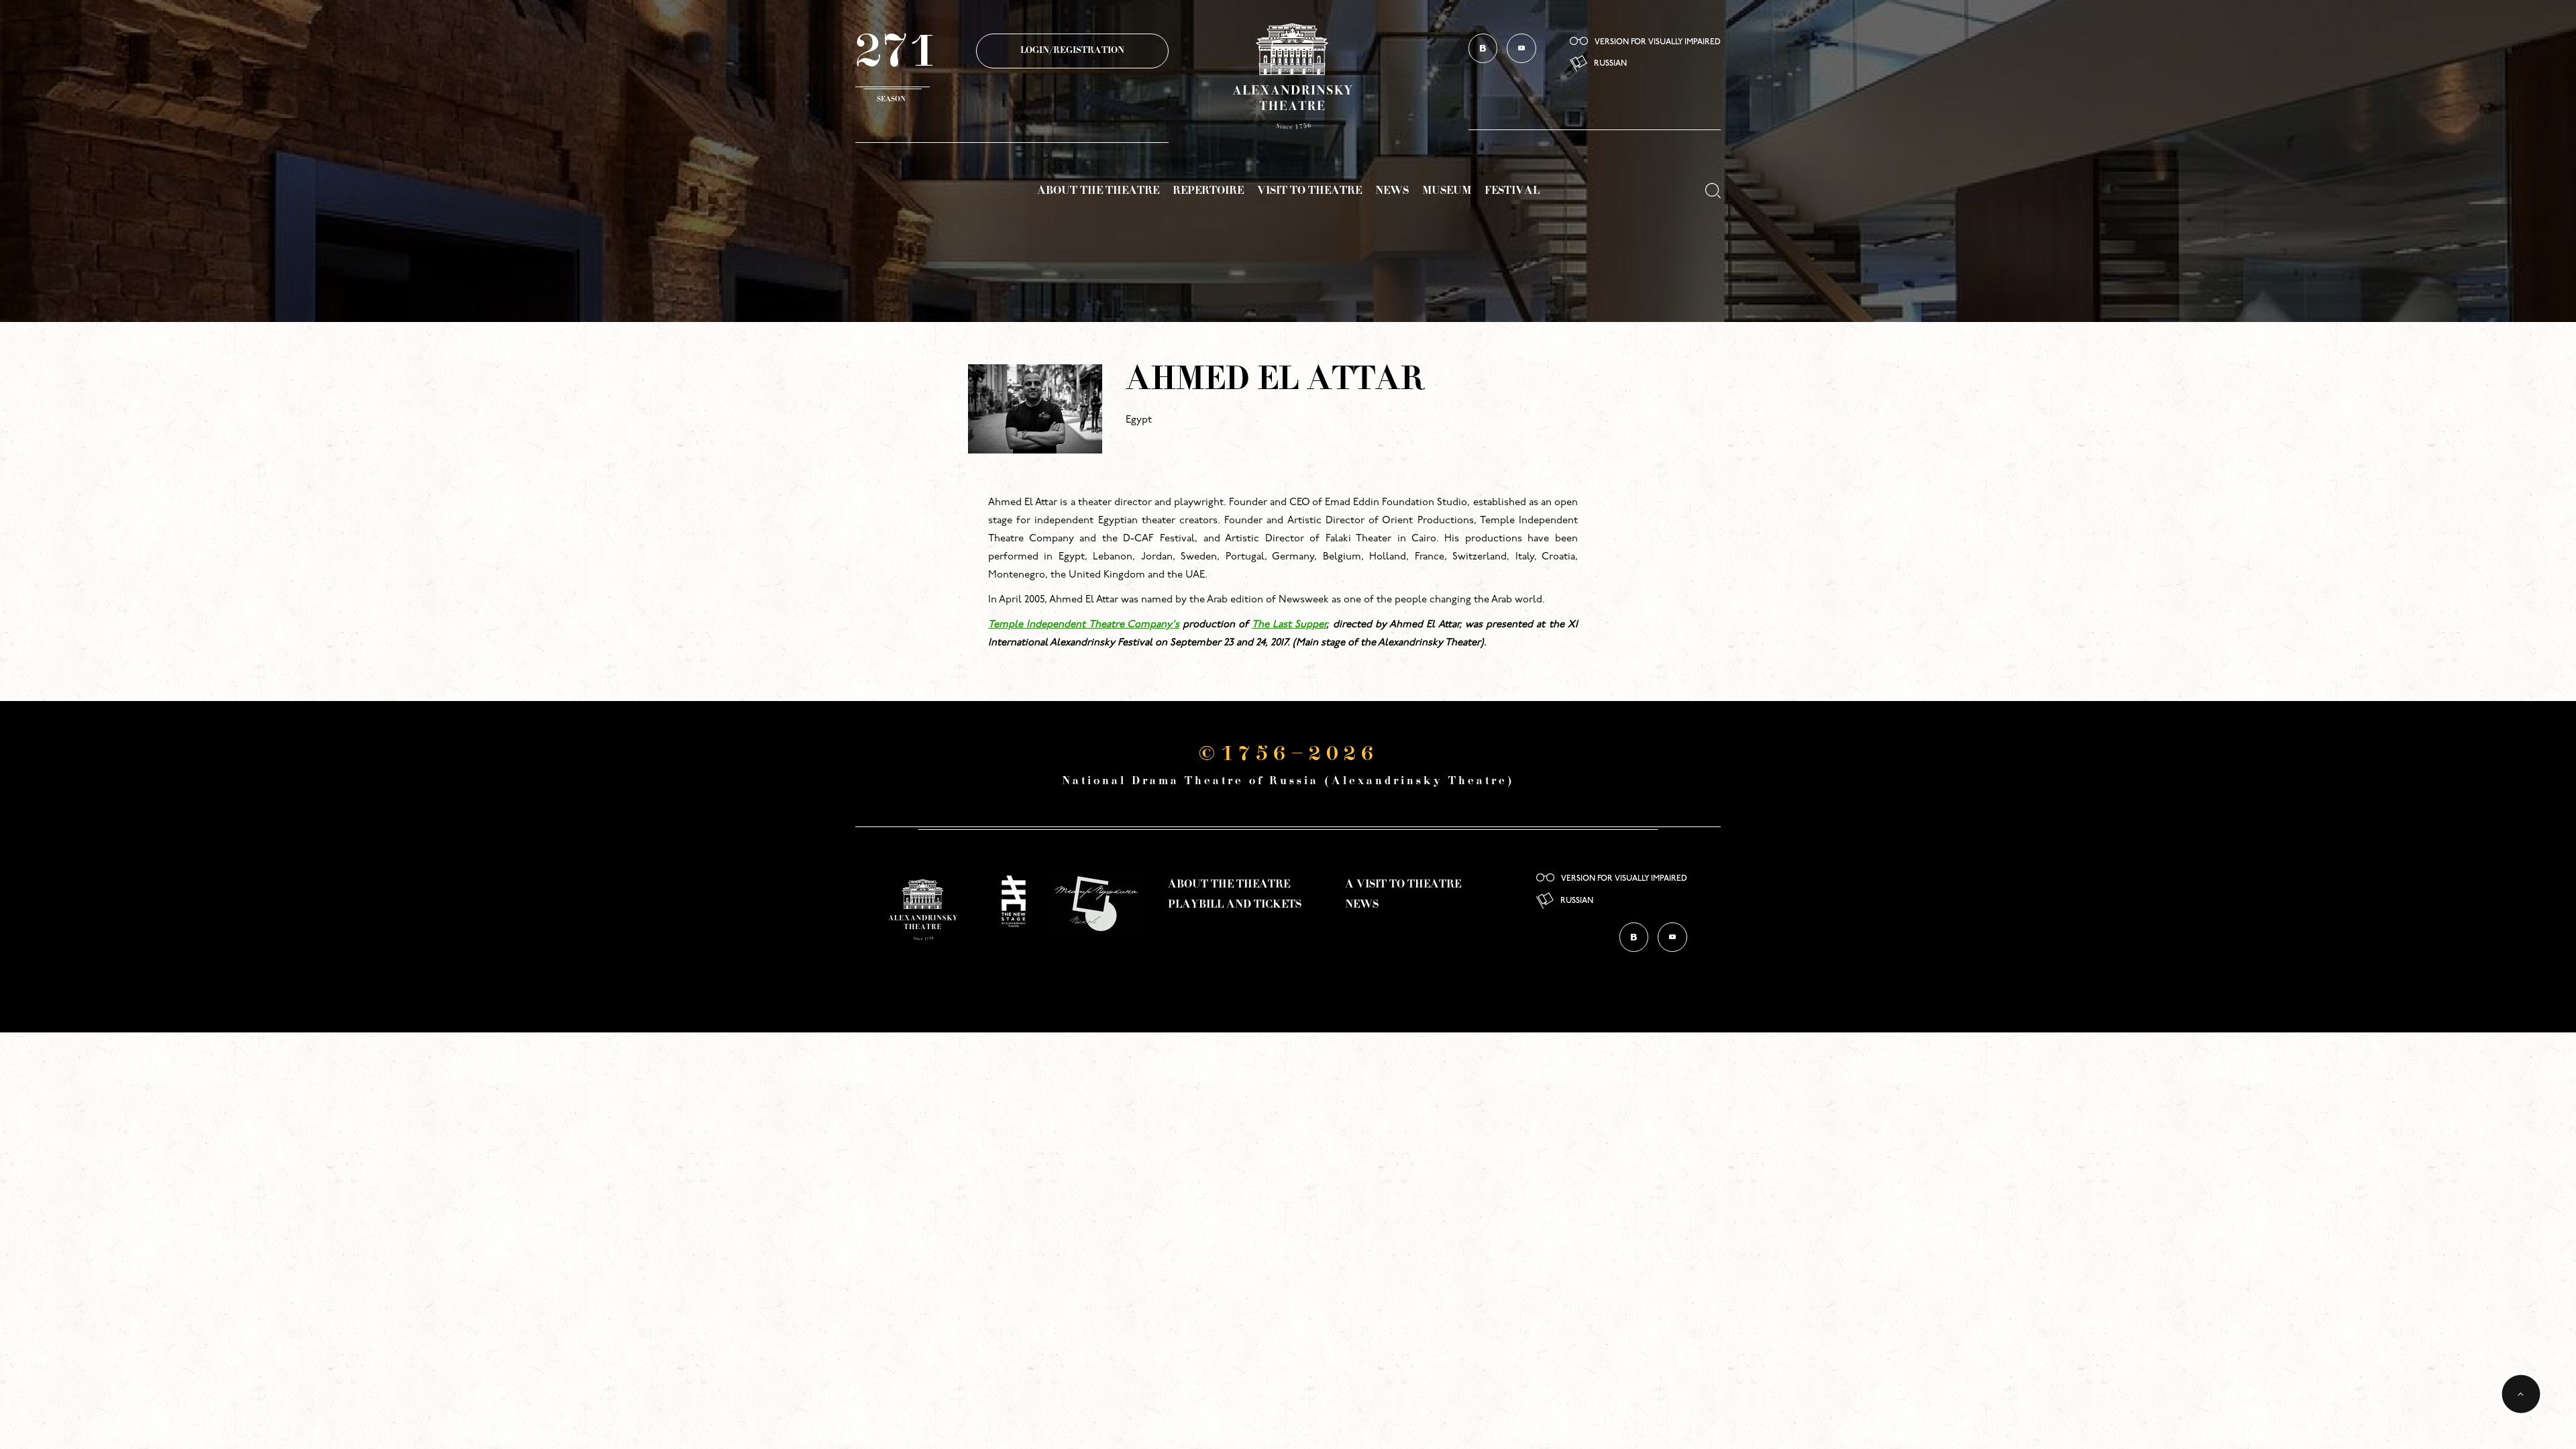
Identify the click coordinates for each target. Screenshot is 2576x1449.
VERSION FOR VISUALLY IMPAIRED (1658, 42)
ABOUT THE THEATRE (1098, 191)
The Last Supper (1289, 625)
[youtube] (1521, 48)
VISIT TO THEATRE (1309, 191)
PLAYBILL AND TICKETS (1235, 905)
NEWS (1392, 191)
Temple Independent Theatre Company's (1084, 625)
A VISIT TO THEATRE (1403, 885)
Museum (1447, 191)
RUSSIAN (1610, 64)
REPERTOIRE (1208, 191)
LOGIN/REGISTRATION (1072, 51)
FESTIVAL (1512, 191)
